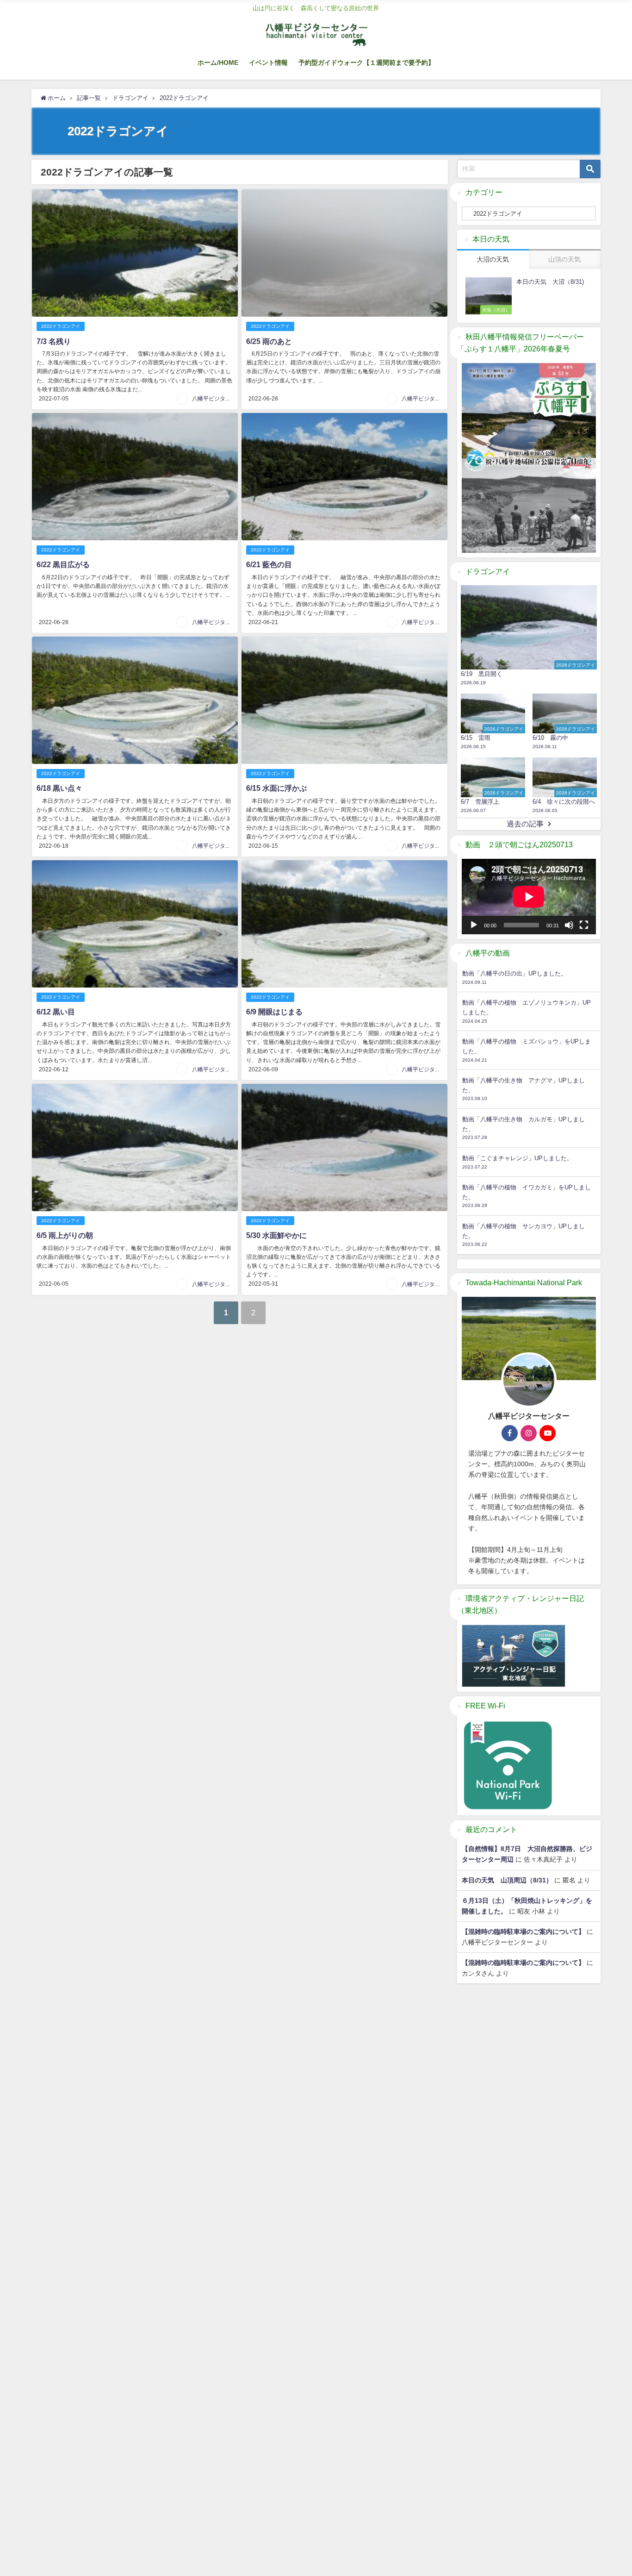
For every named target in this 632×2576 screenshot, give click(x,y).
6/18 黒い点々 (59, 788)
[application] (529, 897)
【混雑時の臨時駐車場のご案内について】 (523, 1932)
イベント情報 (268, 63)
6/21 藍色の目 (269, 564)
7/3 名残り (54, 341)
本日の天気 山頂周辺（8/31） (507, 1880)
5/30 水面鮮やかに (276, 1235)
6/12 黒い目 (56, 1012)
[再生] (474, 925)
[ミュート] (569, 925)
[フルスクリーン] (584, 925)
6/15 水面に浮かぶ (276, 788)
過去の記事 (525, 824)
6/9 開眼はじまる (274, 1012)
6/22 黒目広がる (63, 564)
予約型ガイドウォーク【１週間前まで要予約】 (366, 63)
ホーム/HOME (218, 63)
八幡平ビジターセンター (223, 399)
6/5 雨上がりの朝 (65, 1235)
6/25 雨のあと (269, 341)
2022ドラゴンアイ (61, 326)
